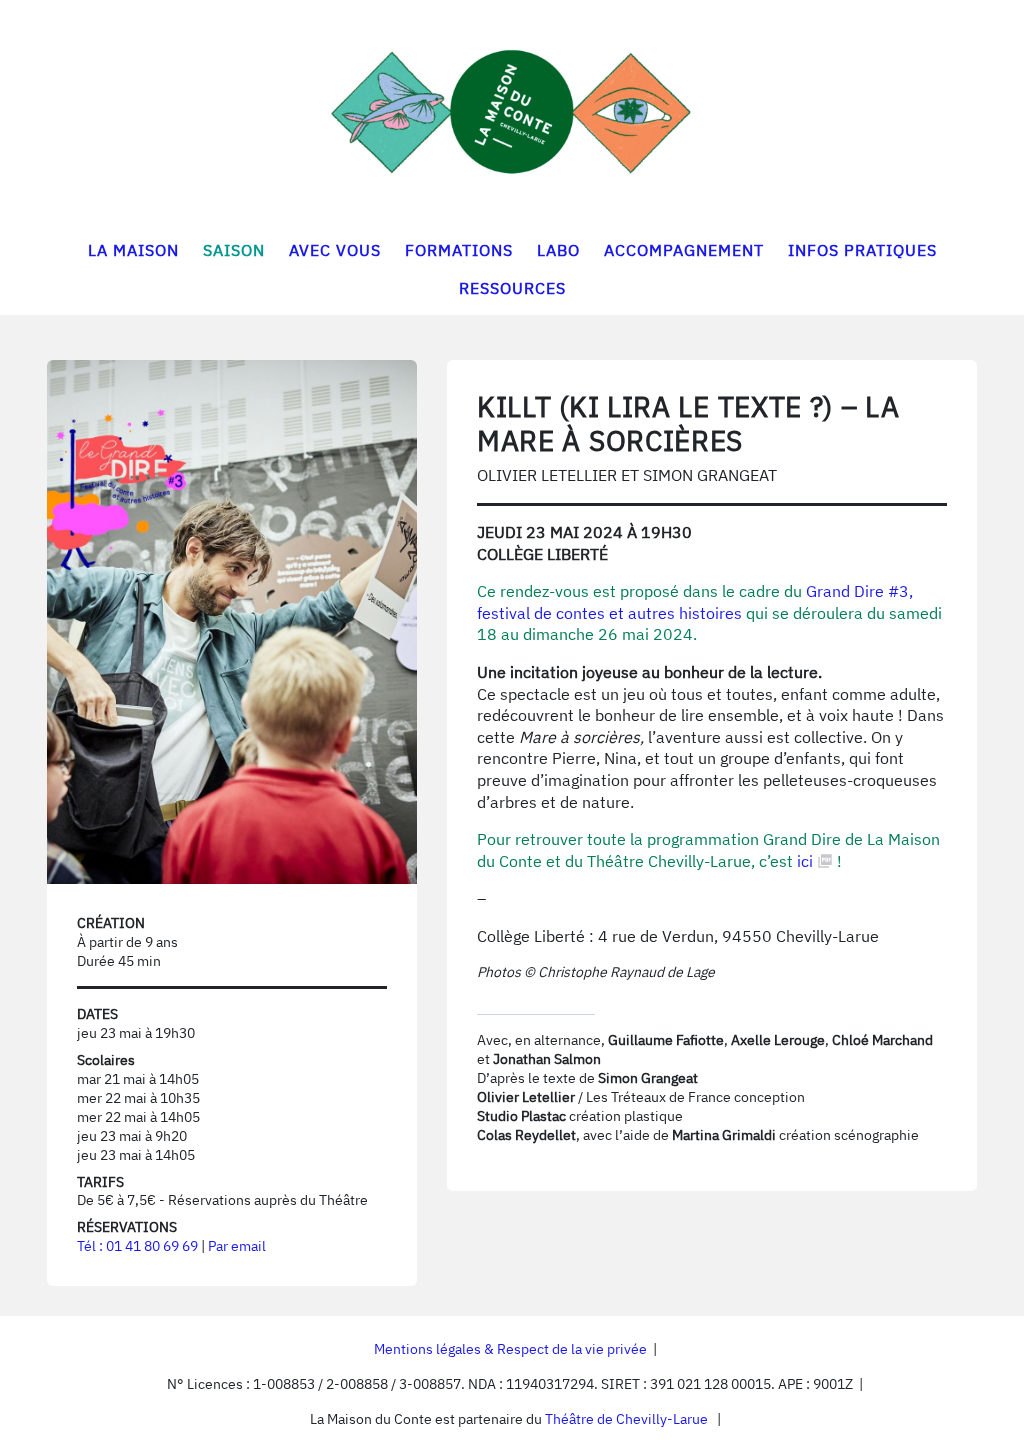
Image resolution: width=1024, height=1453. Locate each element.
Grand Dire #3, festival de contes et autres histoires (695, 602)
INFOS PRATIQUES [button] (862, 250)
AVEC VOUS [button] (335, 250)
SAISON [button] (234, 250)
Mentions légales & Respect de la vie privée (510, 1349)
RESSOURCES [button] (512, 288)
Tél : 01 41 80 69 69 (137, 1246)
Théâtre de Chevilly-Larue (626, 1419)
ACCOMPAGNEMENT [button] (684, 250)
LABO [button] (558, 250)
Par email (237, 1246)
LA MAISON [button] (133, 250)
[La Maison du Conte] (512, 112)
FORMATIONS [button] (459, 250)
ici (805, 861)
